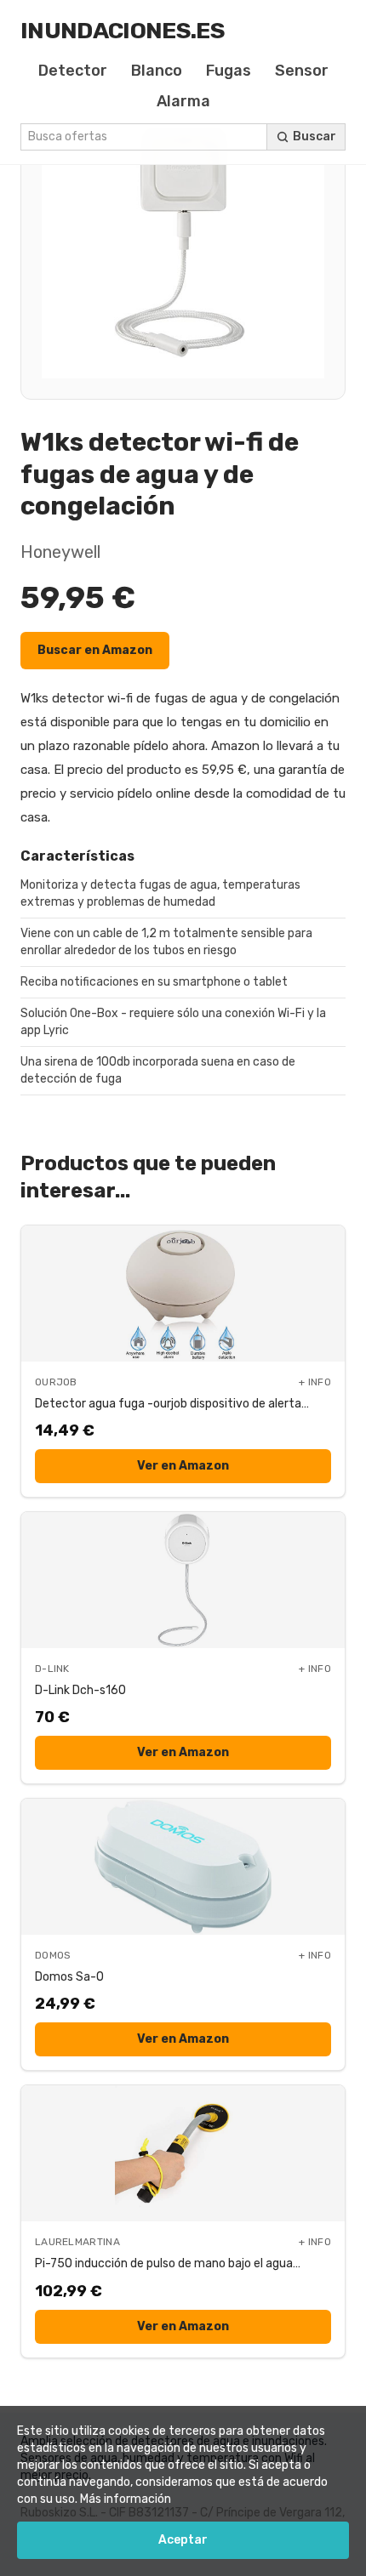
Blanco (157, 71)
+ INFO (315, 1382)
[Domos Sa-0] (183, 1867)
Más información (126, 2499)
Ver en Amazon (183, 1466)
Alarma (183, 101)
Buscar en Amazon (95, 650)
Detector (73, 71)
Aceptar (183, 2540)
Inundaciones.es (123, 31)
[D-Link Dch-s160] (183, 1580)
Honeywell (60, 552)
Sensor (302, 71)
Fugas (229, 71)
